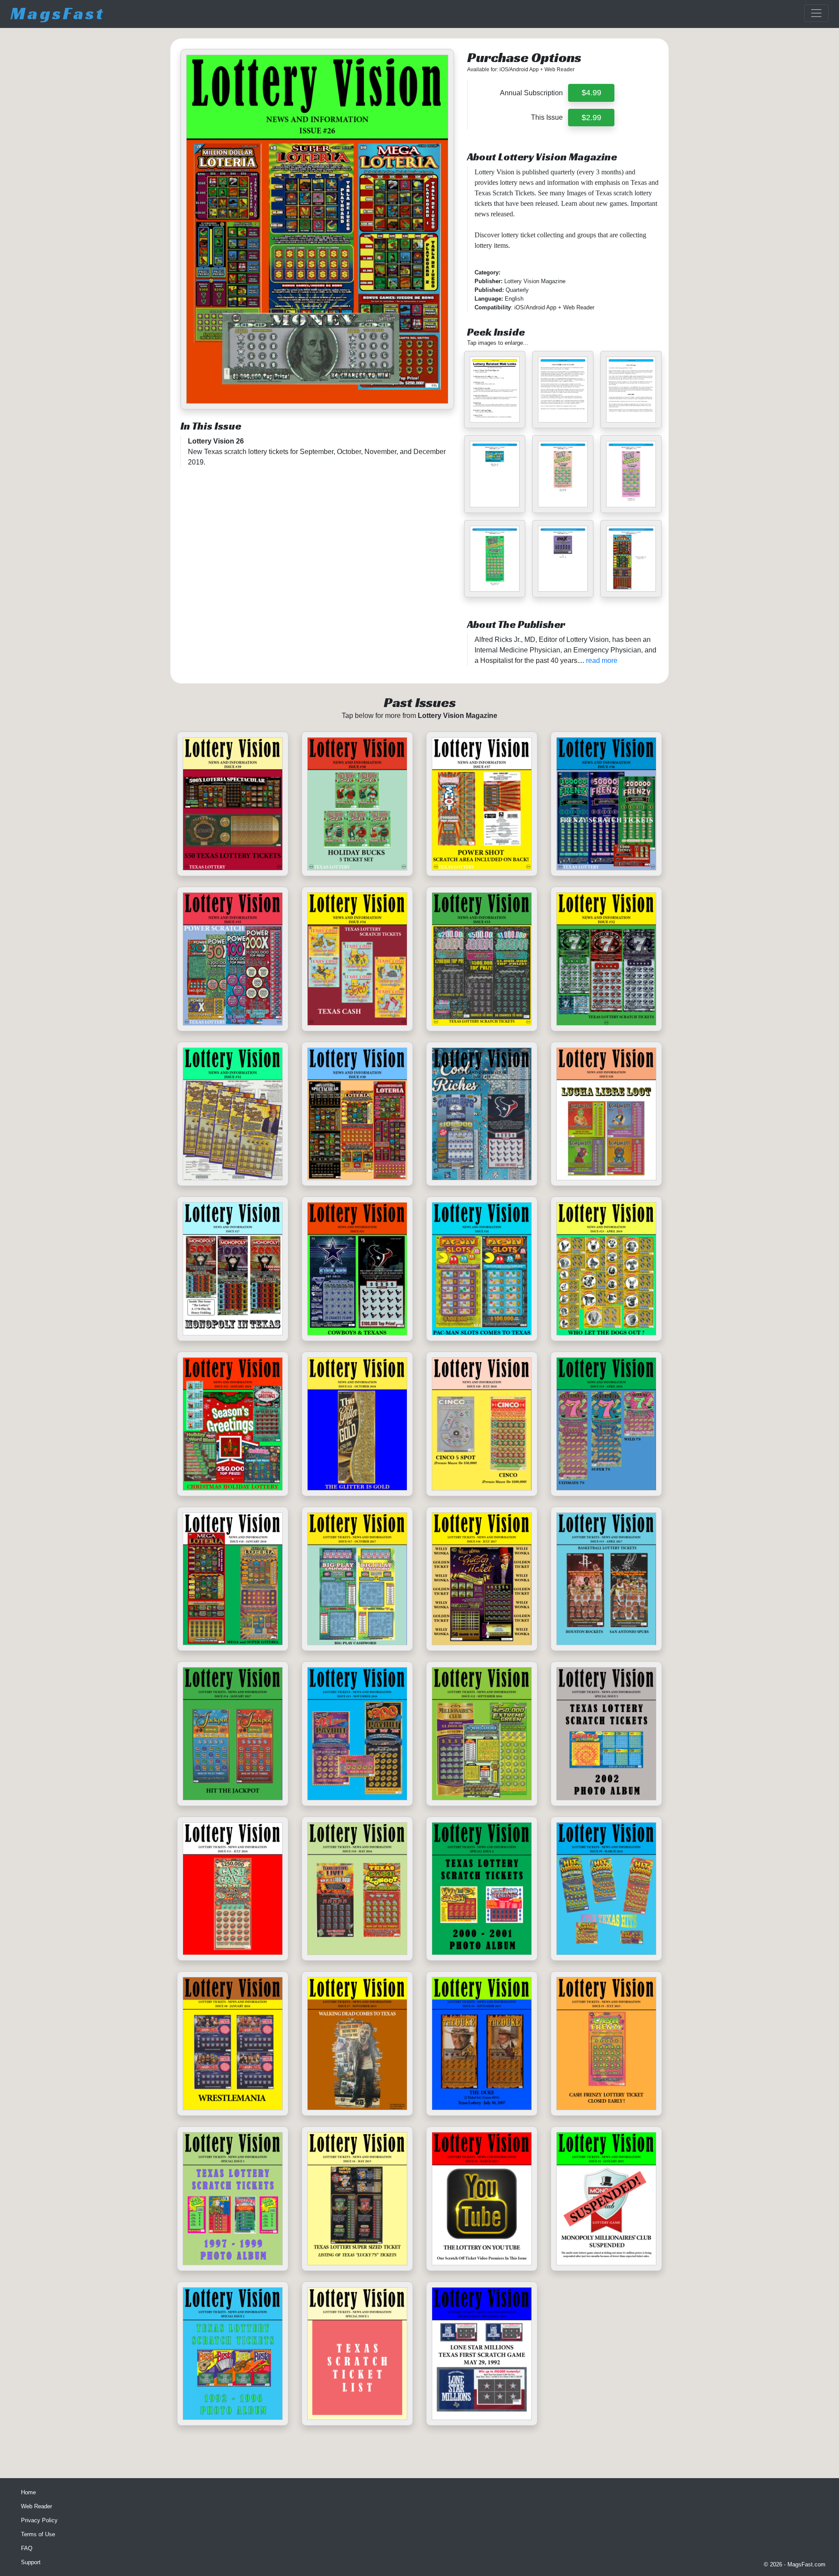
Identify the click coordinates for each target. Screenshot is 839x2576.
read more (602, 660)
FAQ (27, 2548)
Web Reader (36, 2506)
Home (28, 2492)
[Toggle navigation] (816, 13)
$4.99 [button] (591, 93)
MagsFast (58, 13)
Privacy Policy (39, 2520)
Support (31, 2562)
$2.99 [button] (591, 118)
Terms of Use (38, 2534)
